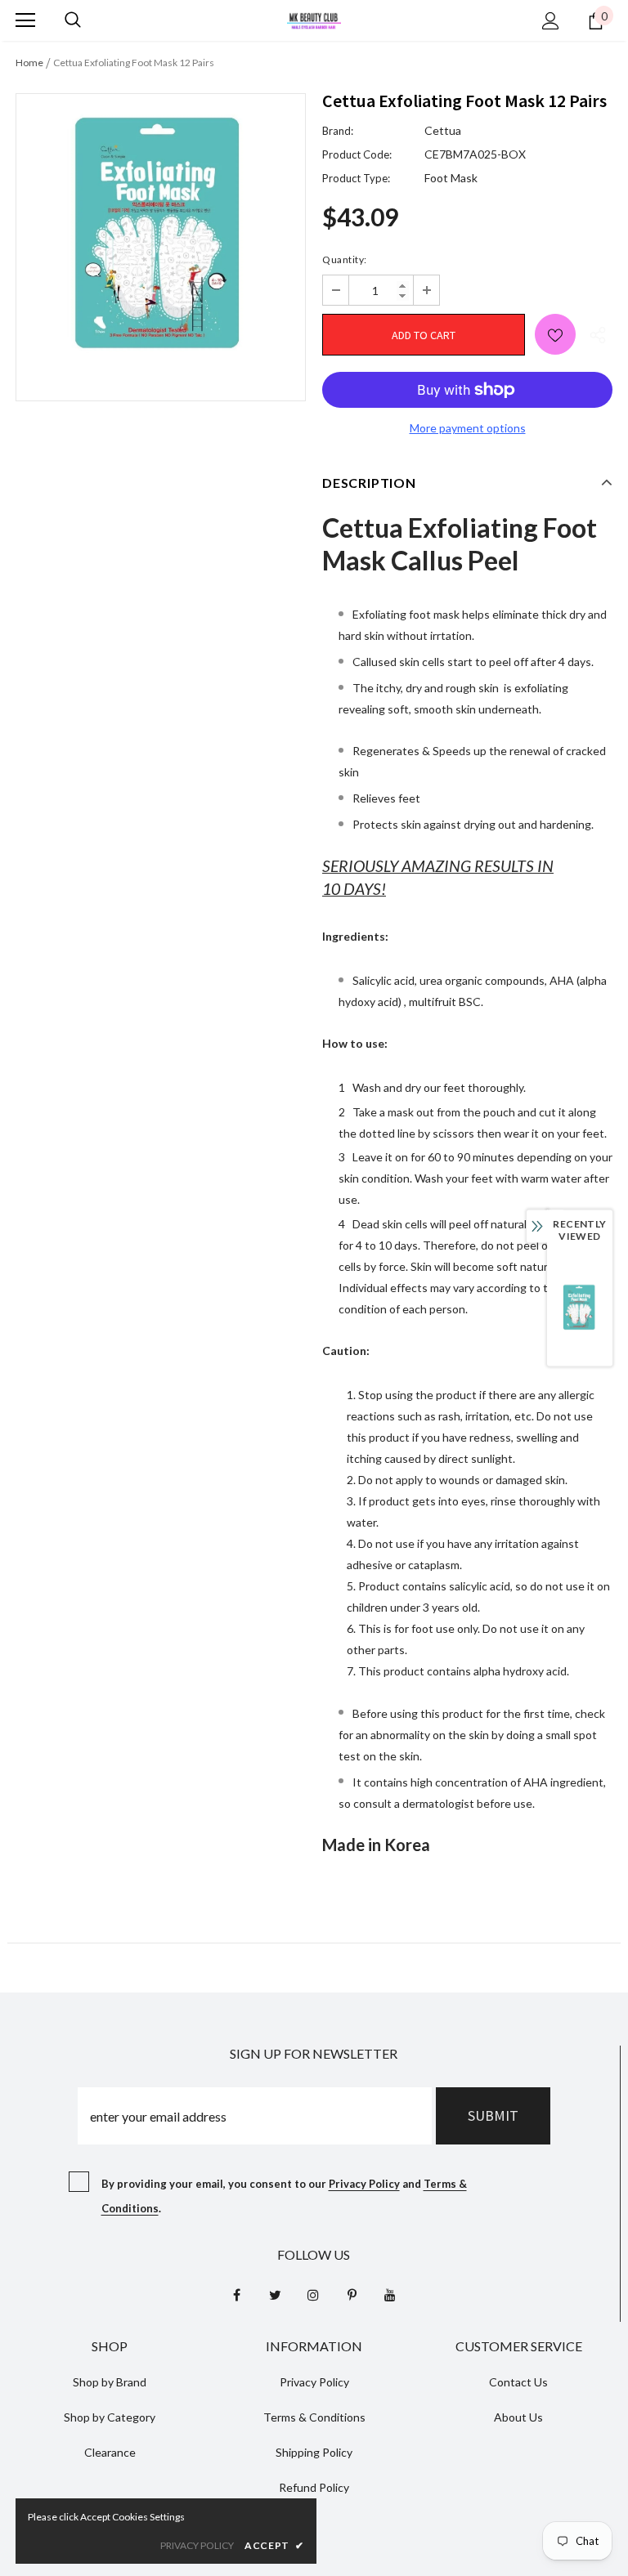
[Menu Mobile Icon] (25, 20)
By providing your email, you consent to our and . (284, 2196)
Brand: (338, 131)
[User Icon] (551, 21)
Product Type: (356, 178)
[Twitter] (275, 2295)
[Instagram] (313, 2295)
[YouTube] (390, 2295)
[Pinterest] (352, 2295)
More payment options (468, 428)
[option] (161, 235)
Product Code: (357, 154)
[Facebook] (236, 2295)
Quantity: (345, 259)
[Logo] (314, 19)
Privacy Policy (364, 2184)
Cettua (443, 130)
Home (29, 63)
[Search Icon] (73, 20)
